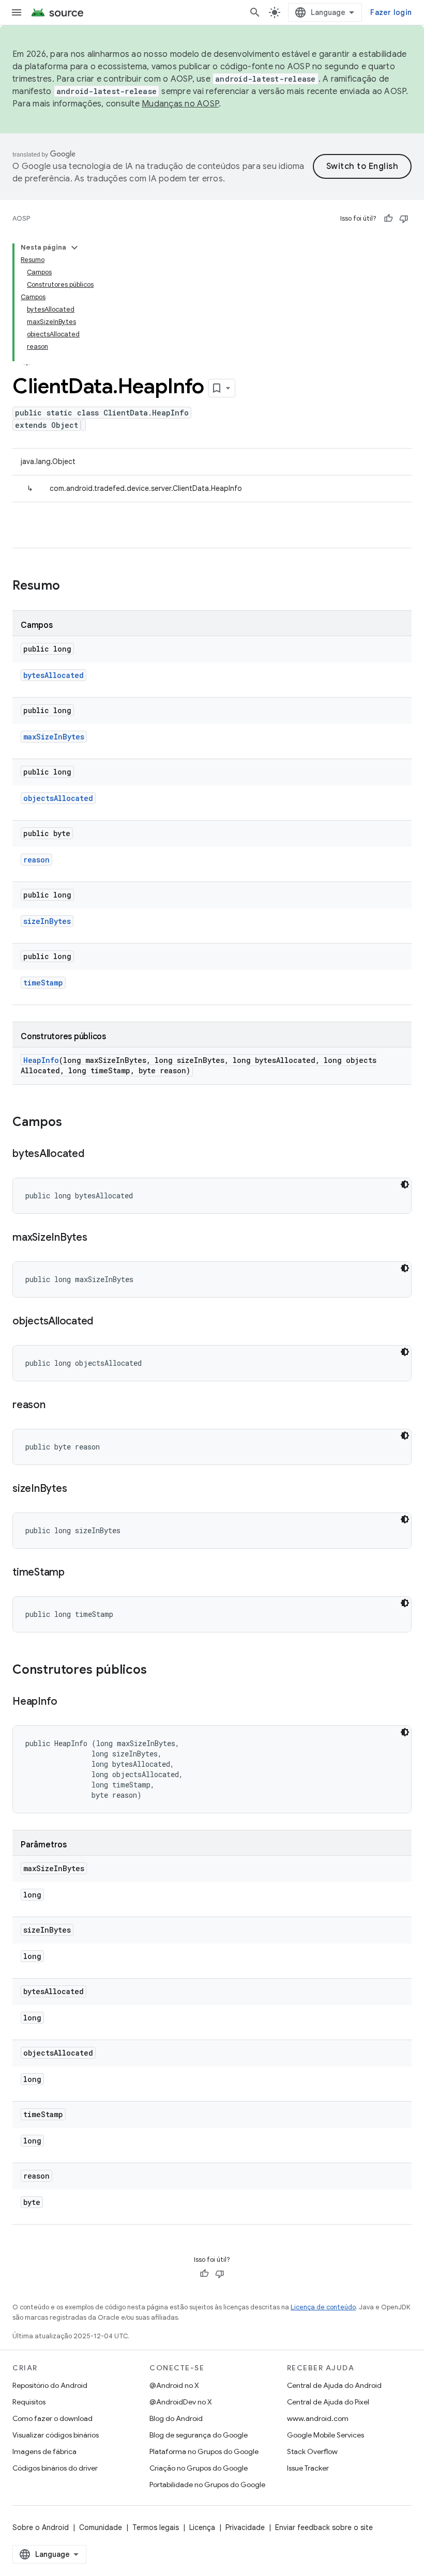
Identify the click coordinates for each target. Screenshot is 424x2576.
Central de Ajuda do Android (334, 2385)
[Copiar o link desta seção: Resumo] (70, 587)
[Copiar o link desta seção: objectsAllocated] (103, 1322)
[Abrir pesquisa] (255, 12)
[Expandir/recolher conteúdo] (74, 248)
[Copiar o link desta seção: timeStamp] (75, 1573)
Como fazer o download (52, 2418)
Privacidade (245, 2527)
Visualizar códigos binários (56, 2435)
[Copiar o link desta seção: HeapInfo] (68, 1702)
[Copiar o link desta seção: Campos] (72, 1123)
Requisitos (29, 2402)
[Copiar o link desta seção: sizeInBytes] (77, 1489)
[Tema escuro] (405, 1184)
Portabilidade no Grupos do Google (207, 2485)
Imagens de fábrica (44, 2451)
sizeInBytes (47, 921)
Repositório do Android (50, 2385)
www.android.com (318, 2418)
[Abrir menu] (17, 12)
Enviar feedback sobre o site (324, 2527)
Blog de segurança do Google (199, 2435)
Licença (202, 2527)
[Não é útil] (404, 219)
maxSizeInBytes (54, 737)
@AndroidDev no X (181, 2402)
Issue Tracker (308, 2468)
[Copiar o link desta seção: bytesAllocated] (95, 1154)
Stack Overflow (312, 2451)
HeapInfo (41, 1060)
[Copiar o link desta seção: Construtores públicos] (157, 1671)
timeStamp (43, 983)
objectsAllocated (58, 798)
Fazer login (391, 12)
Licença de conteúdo (323, 2307)
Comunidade (101, 2527)
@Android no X (174, 2385)
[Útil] (388, 219)
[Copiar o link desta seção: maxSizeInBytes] (98, 1238)
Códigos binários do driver (55, 2468)
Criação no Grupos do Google (199, 2468)
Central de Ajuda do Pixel (328, 2402)
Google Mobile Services (325, 2435)
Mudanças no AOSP (180, 104)
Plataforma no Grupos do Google (204, 2451)
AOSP (21, 218)
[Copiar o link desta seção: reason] (56, 1406)
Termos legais (156, 2527)
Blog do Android (176, 2418)
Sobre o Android (41, 2527)
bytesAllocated (54, 675)
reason (36, 860)
